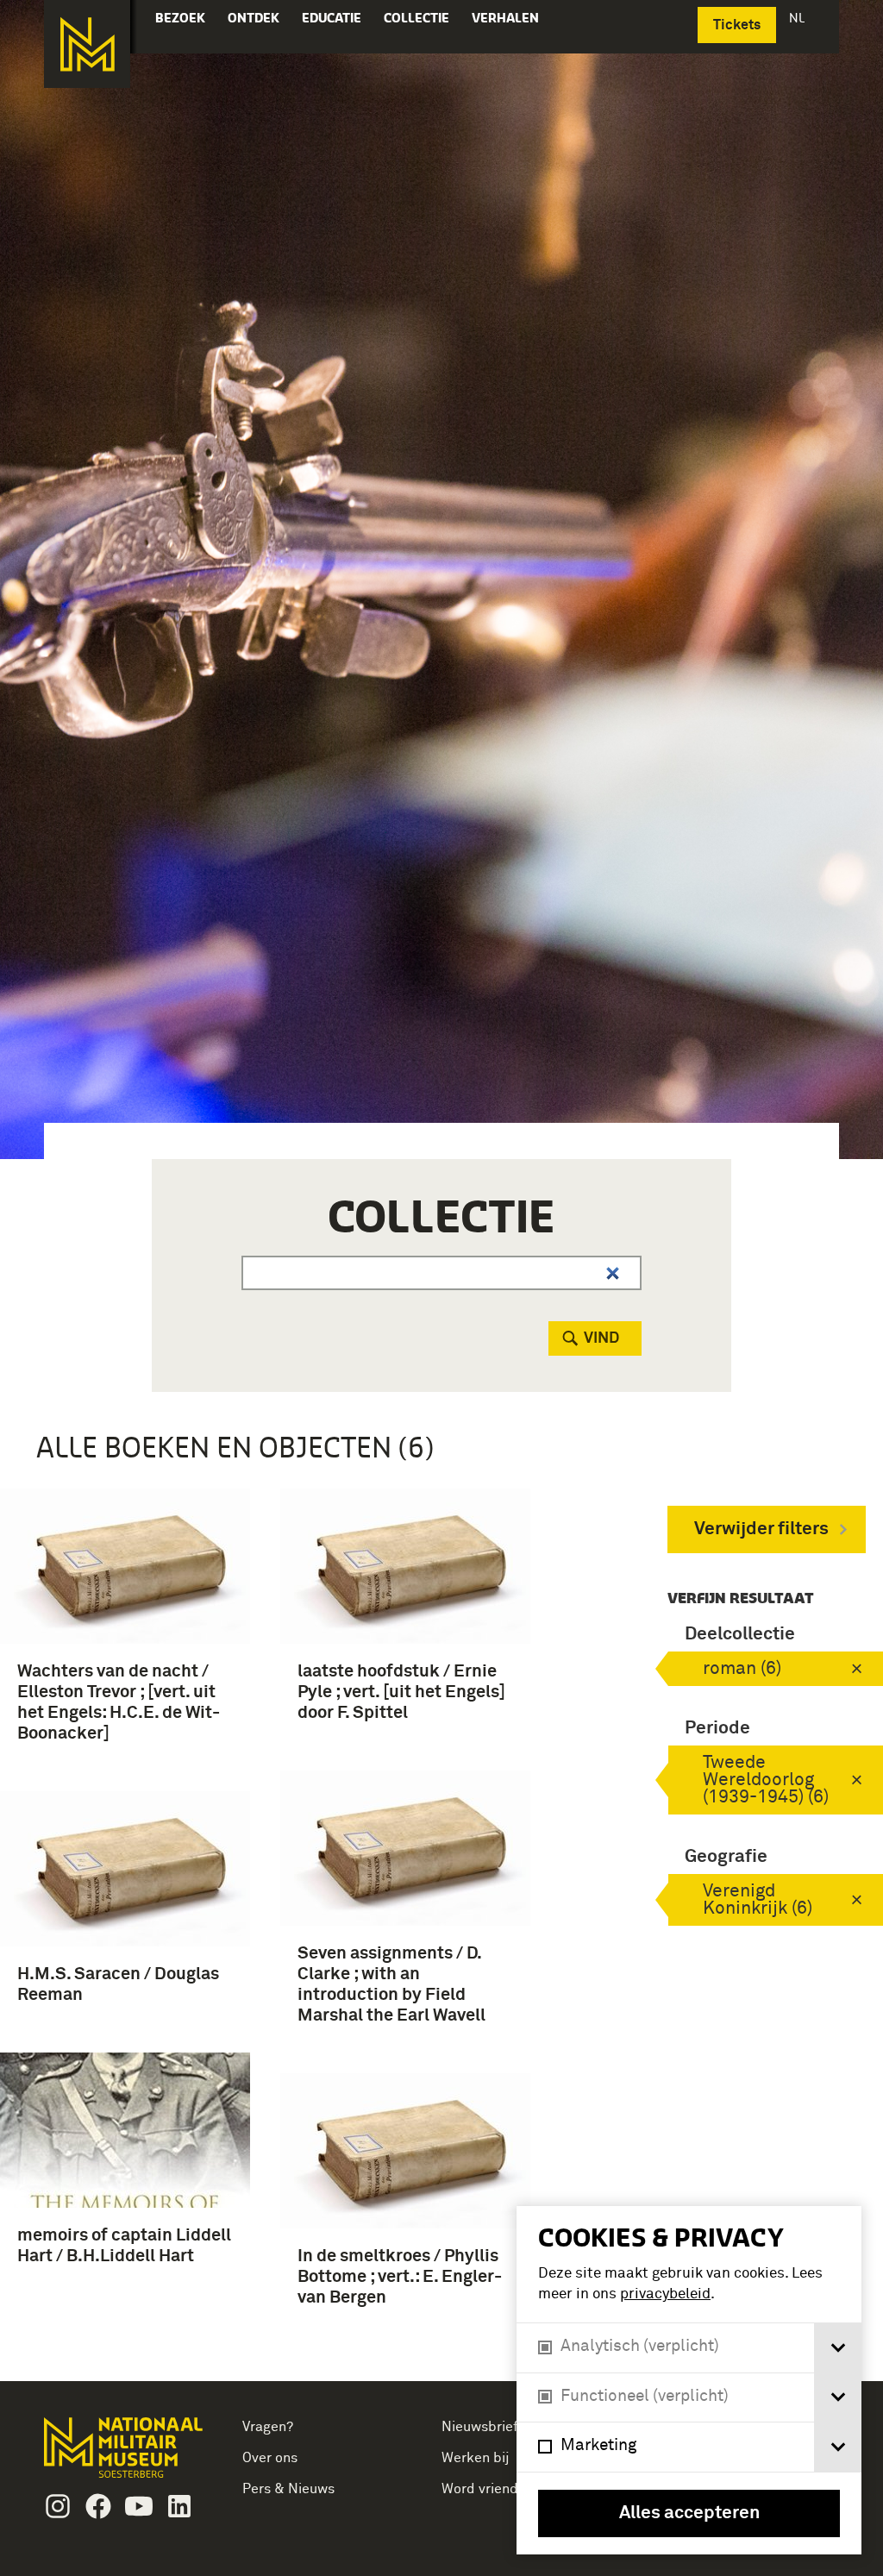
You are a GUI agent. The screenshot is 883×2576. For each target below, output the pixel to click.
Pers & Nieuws (288, 2489)
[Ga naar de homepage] (87, 44)
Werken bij (476, 2458)
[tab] (838, 2348)
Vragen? (268, 2427)
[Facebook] (98, 2506)
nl (798, 18)
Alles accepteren (689, 2513)
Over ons (270, 2458)
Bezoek (180, 18)
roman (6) (742, 1669)
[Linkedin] (179, 2506)
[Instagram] (58, 2506)
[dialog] (689, 2380)
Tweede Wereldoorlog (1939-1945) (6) (766, 1780)
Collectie (416, 18)
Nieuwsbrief (480, 2427)
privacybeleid (665, 2294)
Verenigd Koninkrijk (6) (758, 1900)
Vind (601, 1338)
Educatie (332, 18)
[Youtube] (139, 2506)
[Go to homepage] (125, 2455)
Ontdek (254, 18)
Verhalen (505, 18)
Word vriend (480, 2489)
